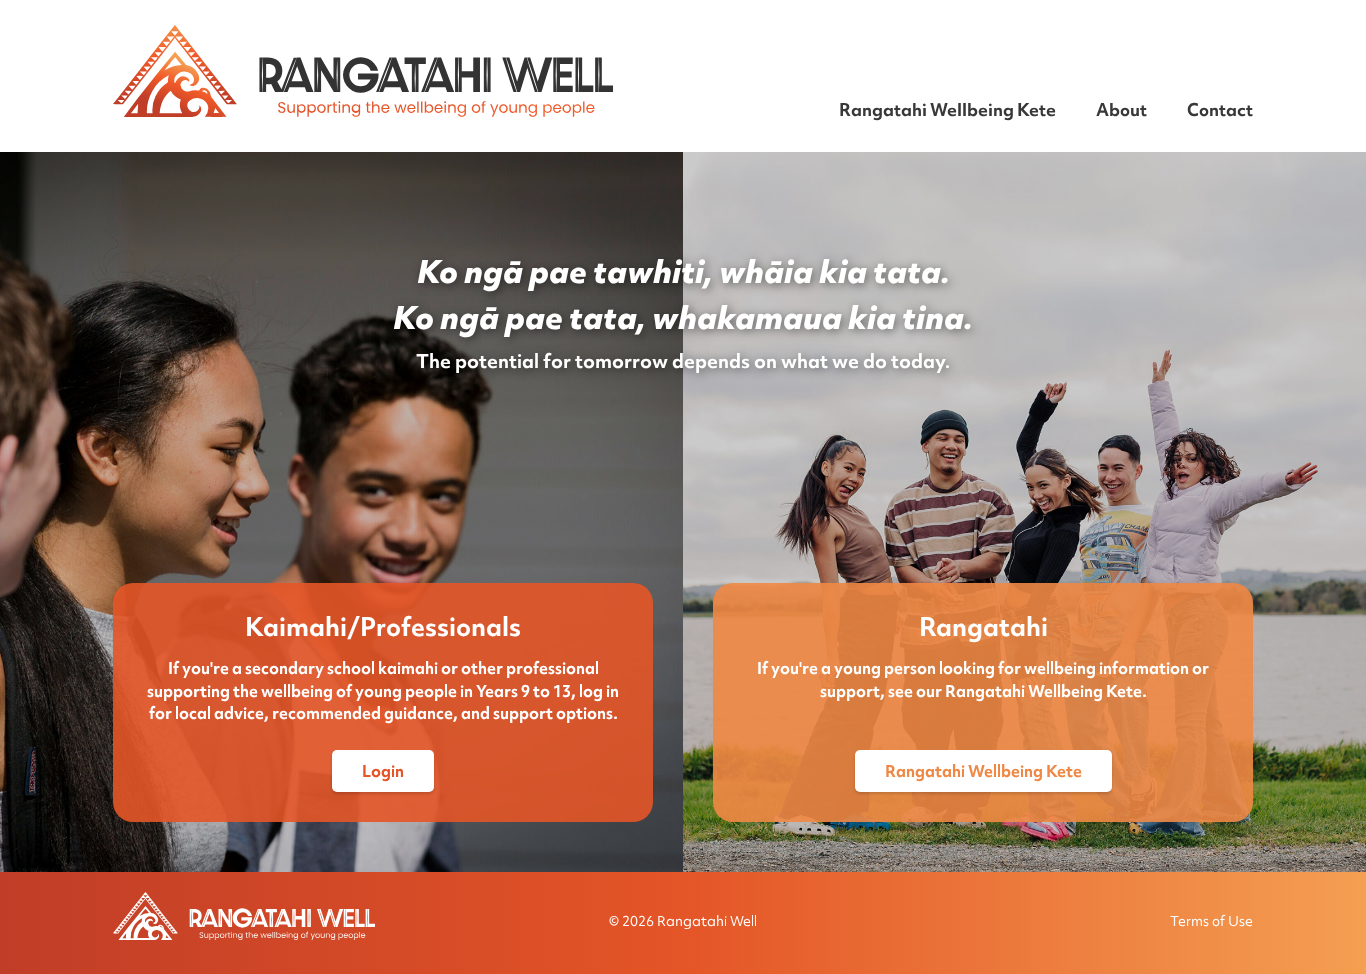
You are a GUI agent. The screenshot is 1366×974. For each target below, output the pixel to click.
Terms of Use (1211, 921)
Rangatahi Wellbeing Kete (947, 109)
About (1121, 109)
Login (383, 771)
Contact (1220, 109)
